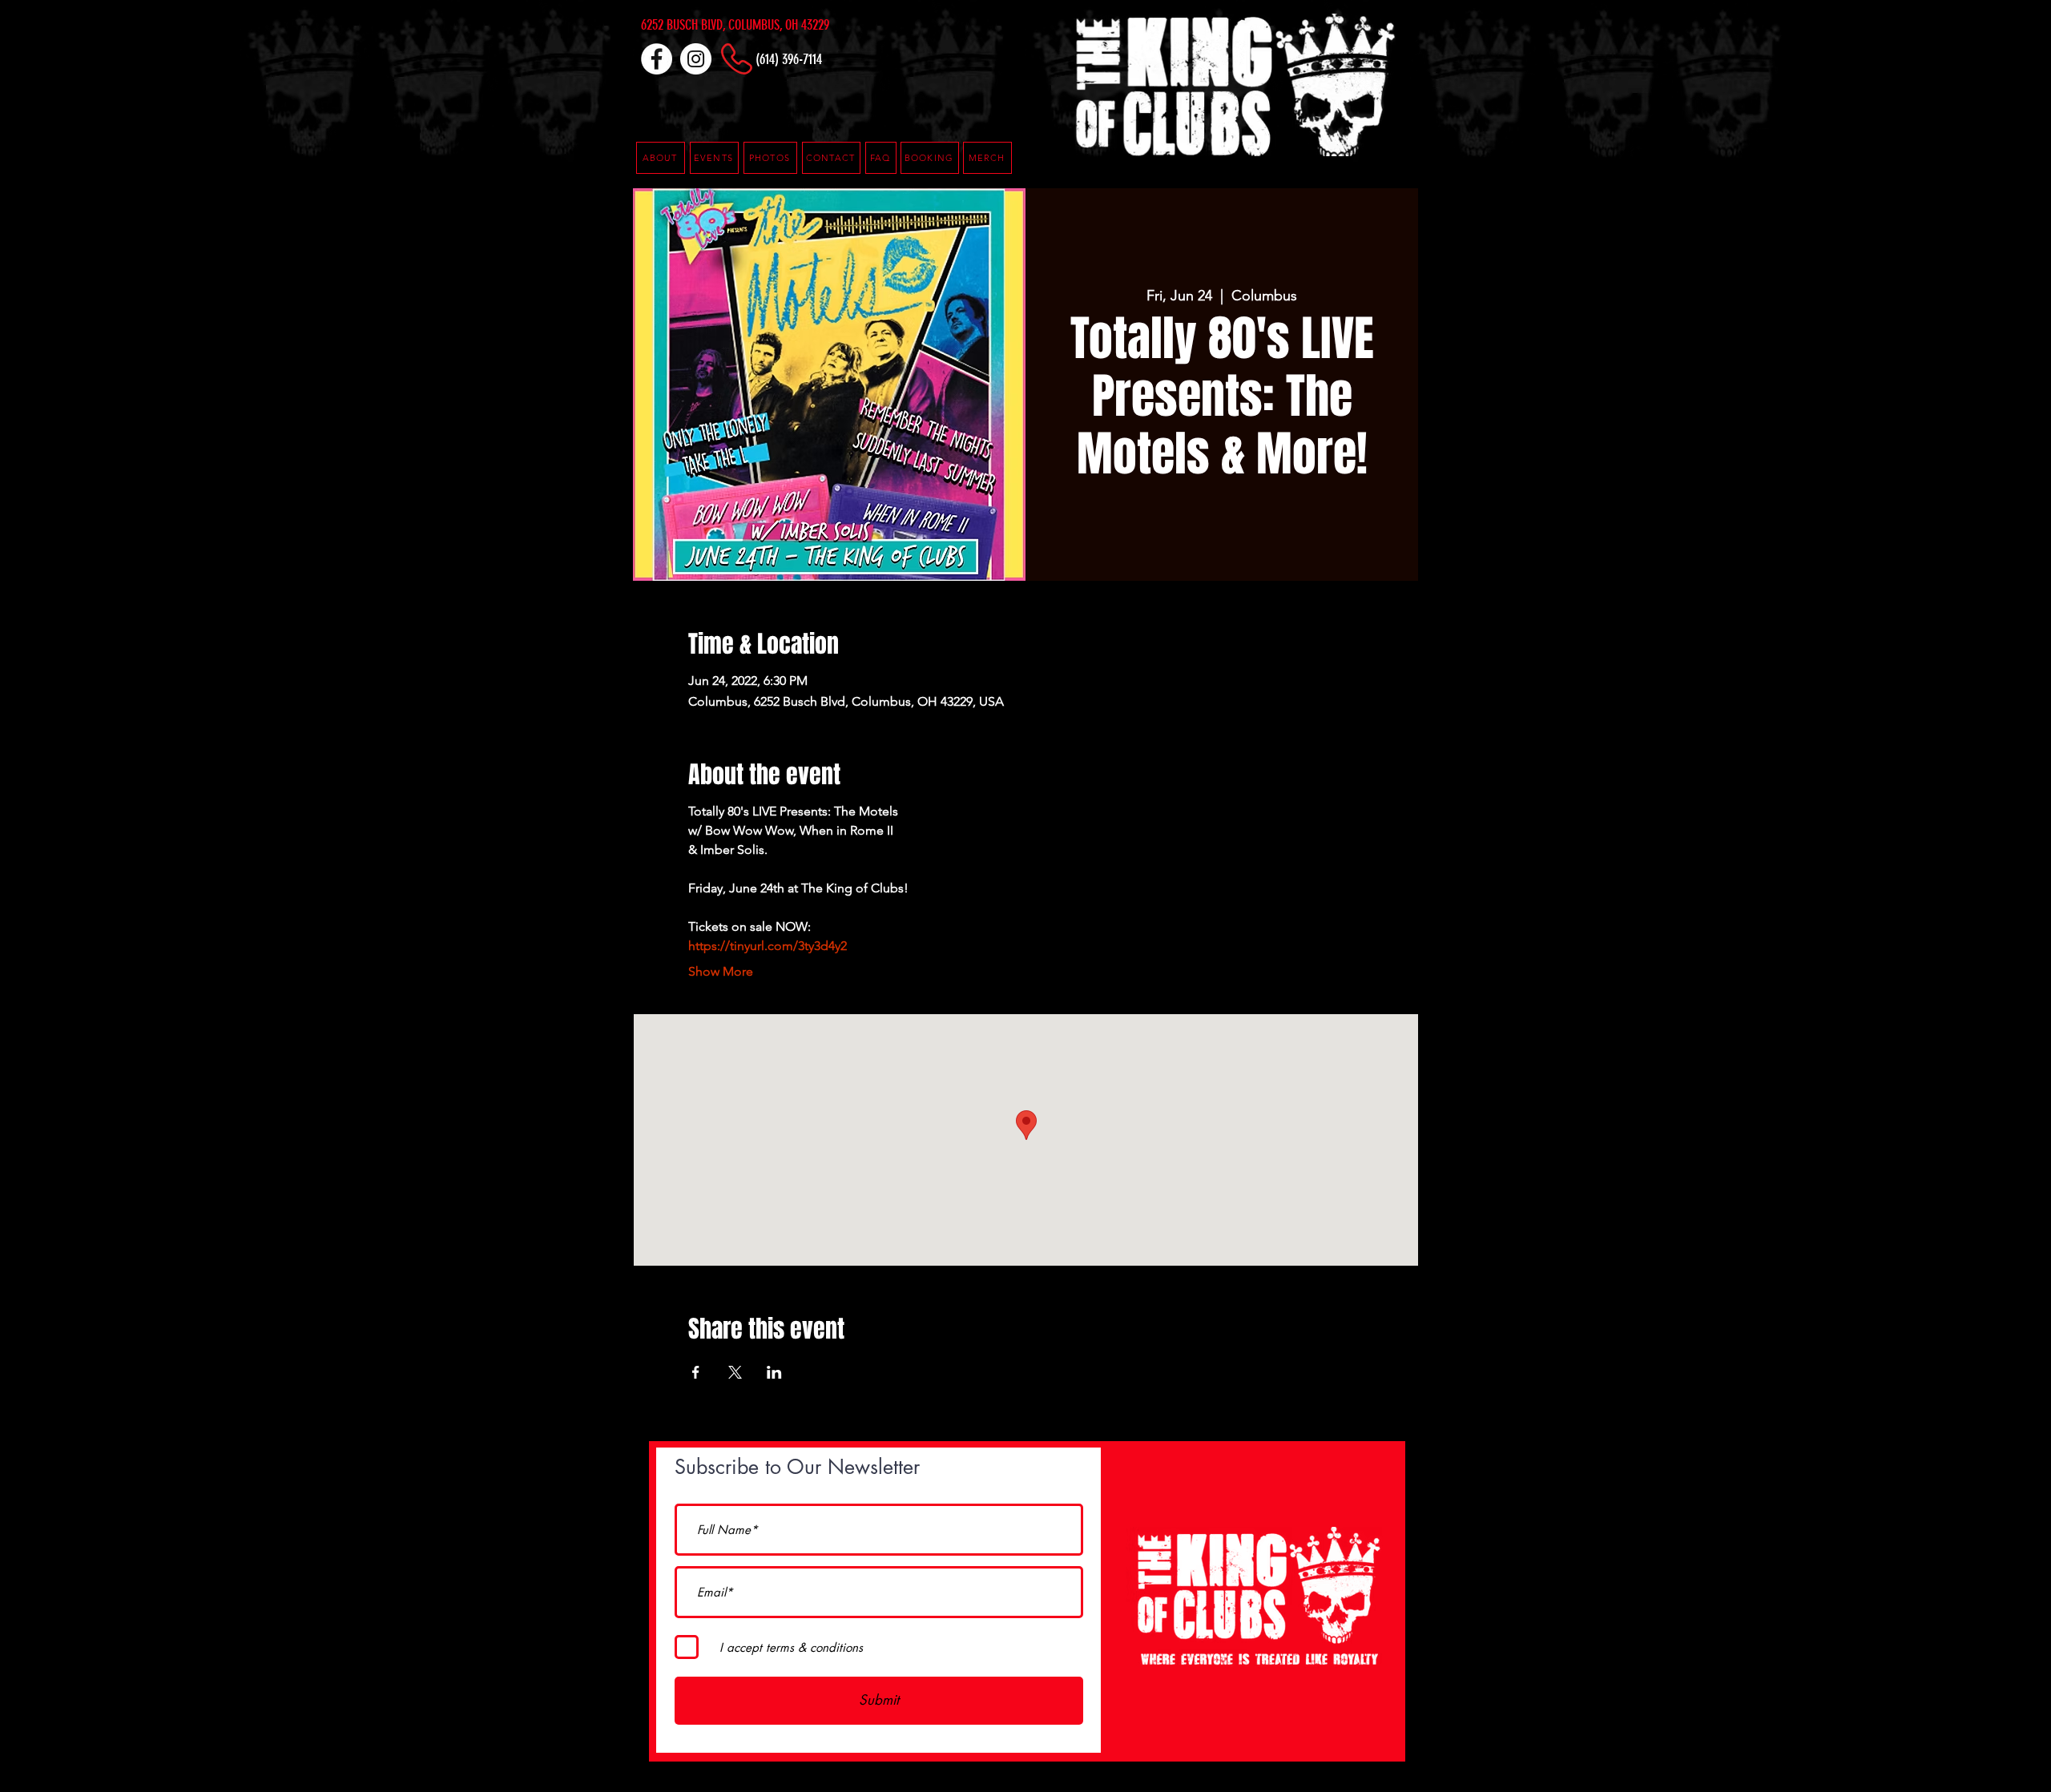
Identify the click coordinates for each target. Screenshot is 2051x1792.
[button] (881, 158)
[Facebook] (657, 59)
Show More (721, 971)
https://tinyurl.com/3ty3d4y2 (768, 946)
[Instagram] (696, 59)
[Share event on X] (735, 1372)
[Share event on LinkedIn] (774, 1372)
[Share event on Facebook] (696, 1372)
